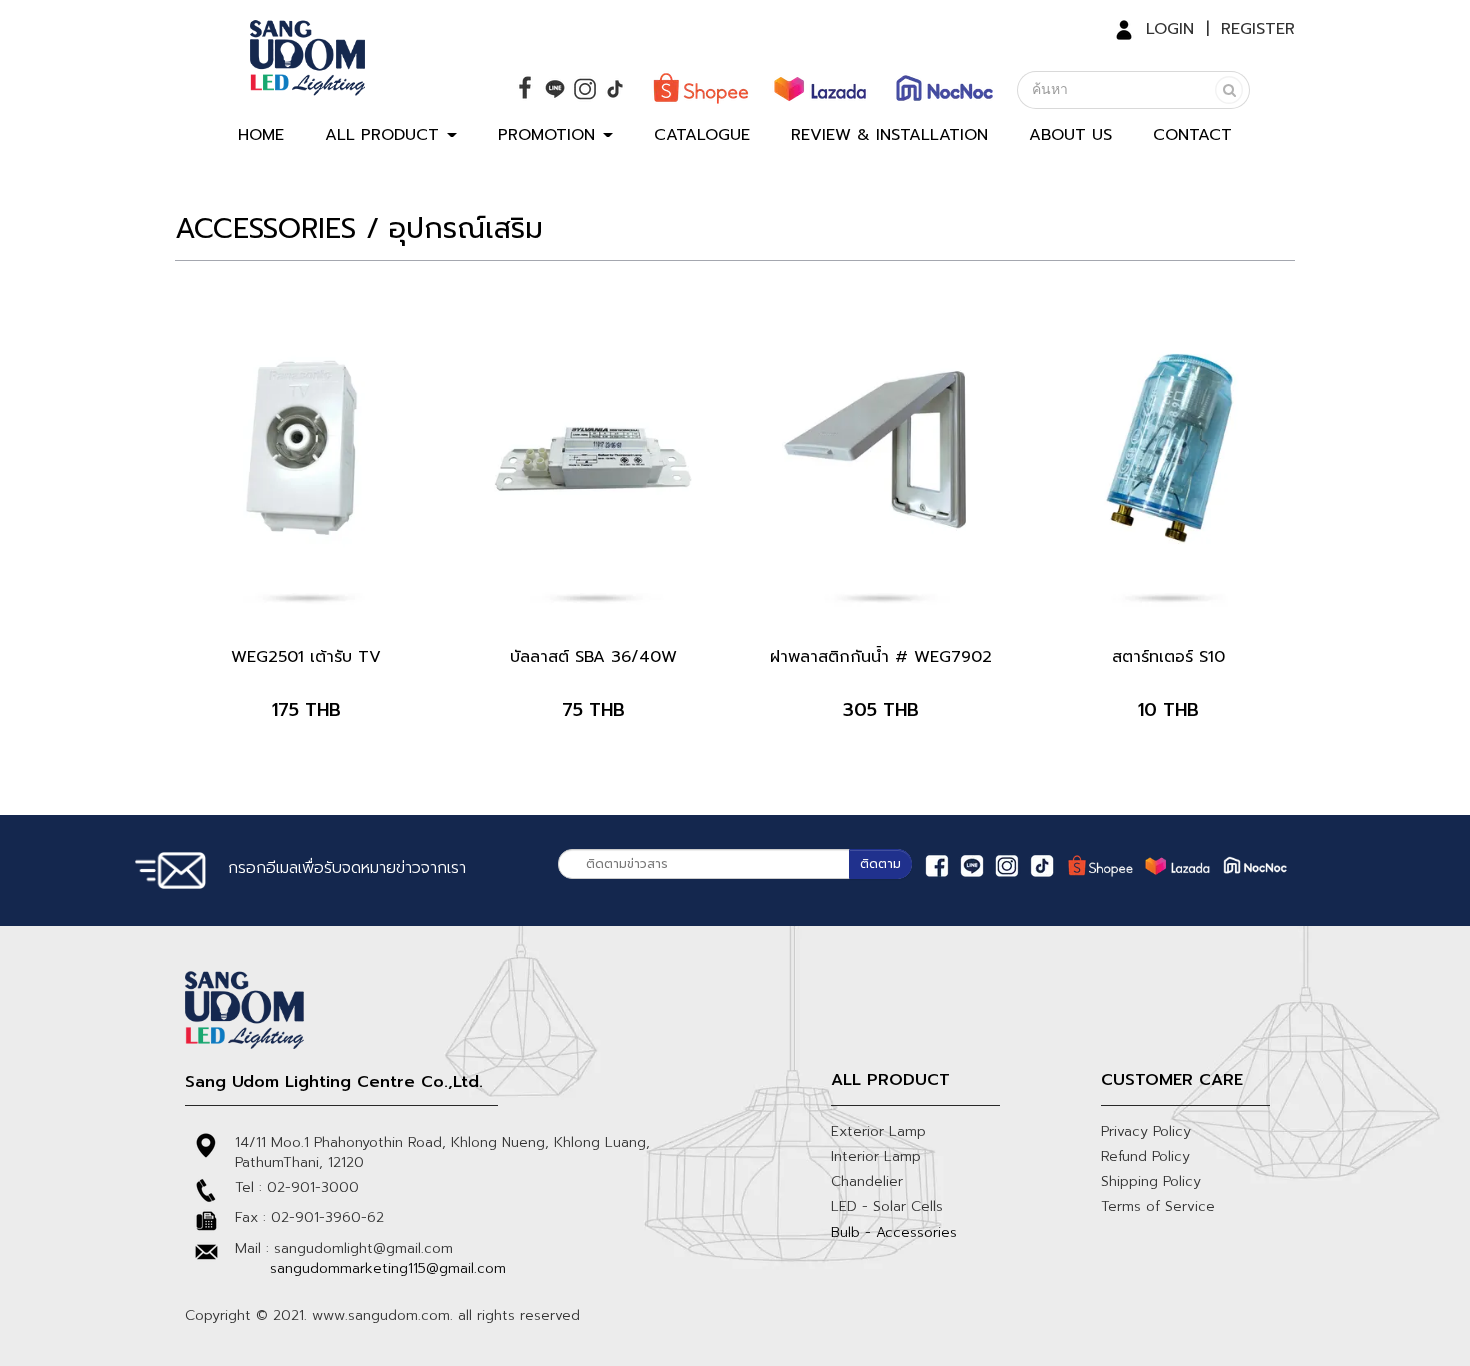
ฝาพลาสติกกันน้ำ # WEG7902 (881, 657)
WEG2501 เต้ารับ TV (306, 657)
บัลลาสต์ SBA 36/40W (593, 657)
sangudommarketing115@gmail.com (388, 1268)
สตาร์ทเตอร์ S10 (1168, 657)
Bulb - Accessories (894, 1232)
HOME (261, 135)
